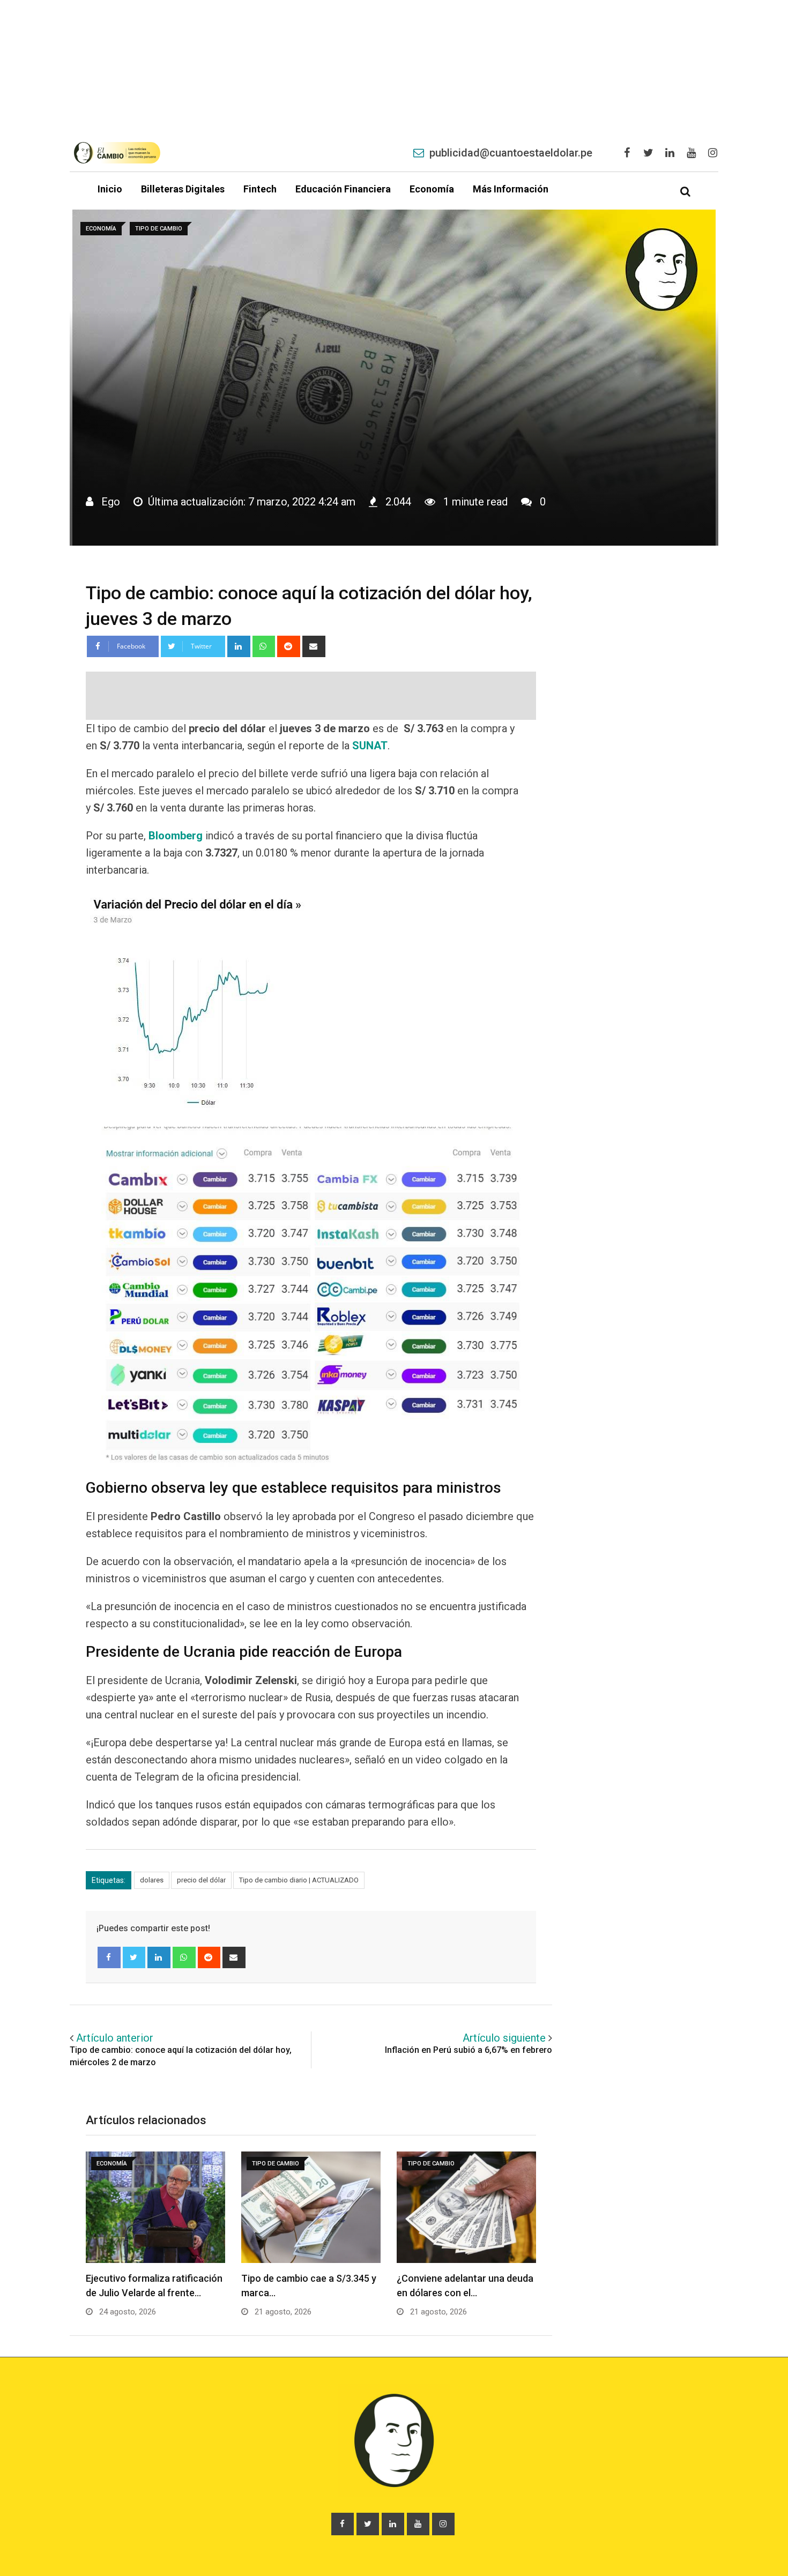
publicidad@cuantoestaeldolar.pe (511, 153)
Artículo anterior (115, 2038)
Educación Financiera (343, 189)
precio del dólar (201, 1880)
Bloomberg (176, 836)
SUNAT (370, 746)
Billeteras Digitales (183, 189)
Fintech (260, 189)
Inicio (110, 189)
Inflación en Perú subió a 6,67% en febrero (469, 2050)
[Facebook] (109, 1957)
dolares (152, 1880)
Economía (432, 189)
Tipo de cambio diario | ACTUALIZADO (299, 1880)
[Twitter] (134, 1957)
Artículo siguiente (504, 2038)
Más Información (511, 189)
